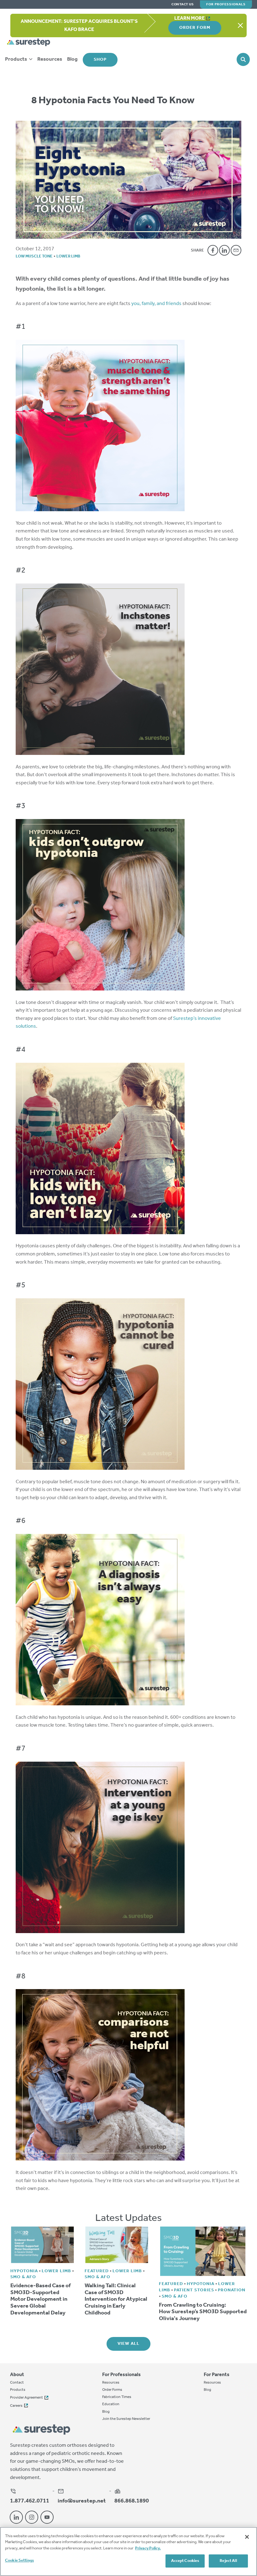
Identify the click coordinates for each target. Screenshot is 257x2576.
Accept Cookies (185, 2561)
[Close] (247, 2537)
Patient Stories (194, 2290)
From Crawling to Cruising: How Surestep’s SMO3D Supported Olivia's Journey (203, 2312)
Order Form (195, 28)
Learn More (189, 18)
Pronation (232, 2290)
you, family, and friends (156, 304)
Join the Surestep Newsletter (126, 2419)
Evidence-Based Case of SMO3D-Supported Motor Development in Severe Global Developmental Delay (40, 2299)
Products (16, 59)
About (17, 2375)
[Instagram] (32, 2517)
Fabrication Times (117, 2397)
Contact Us (183, 5)
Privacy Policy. (148, 2548)
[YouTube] (47, 2517)
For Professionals (226, 4)
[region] (128, 2551)
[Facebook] (213, 250)
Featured (97, 2271)
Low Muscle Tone (34, 256)
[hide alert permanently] (240, 26)
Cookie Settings (19, 2561)
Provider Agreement (26, 2398)
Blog (72, 59)
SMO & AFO (23, 2277)
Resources (50, 59)
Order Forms (112, 2390)
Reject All (228, 2561)
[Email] (236, 250)
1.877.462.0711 (30, 2501)
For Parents (217, 2375)
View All (128, 2344)
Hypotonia (24, 2271)
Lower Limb (68, 256)
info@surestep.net (82, 2501)
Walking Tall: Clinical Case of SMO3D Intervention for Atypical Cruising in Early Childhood (116, 2299)
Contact (17, 2383)
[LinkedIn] (224, 250)
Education (111, 2404)
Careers (16, 2406)
